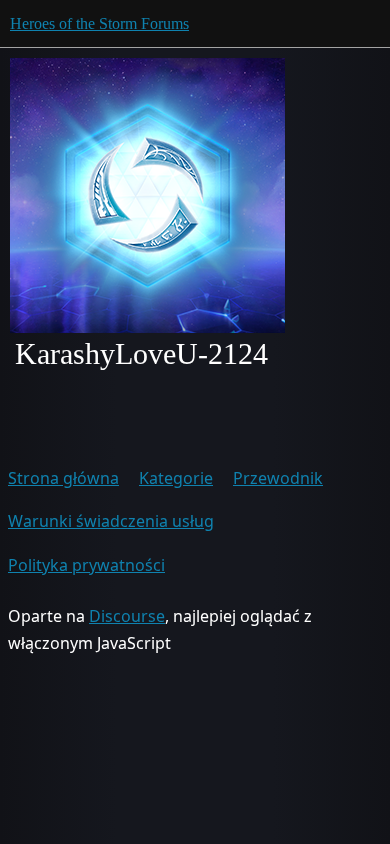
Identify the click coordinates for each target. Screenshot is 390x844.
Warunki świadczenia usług (111, 521)
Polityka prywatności (86, 565)
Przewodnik (278, 478)
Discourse (127, 616)
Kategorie (176, 478)
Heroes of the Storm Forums (99, 23)
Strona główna (63, 478)
